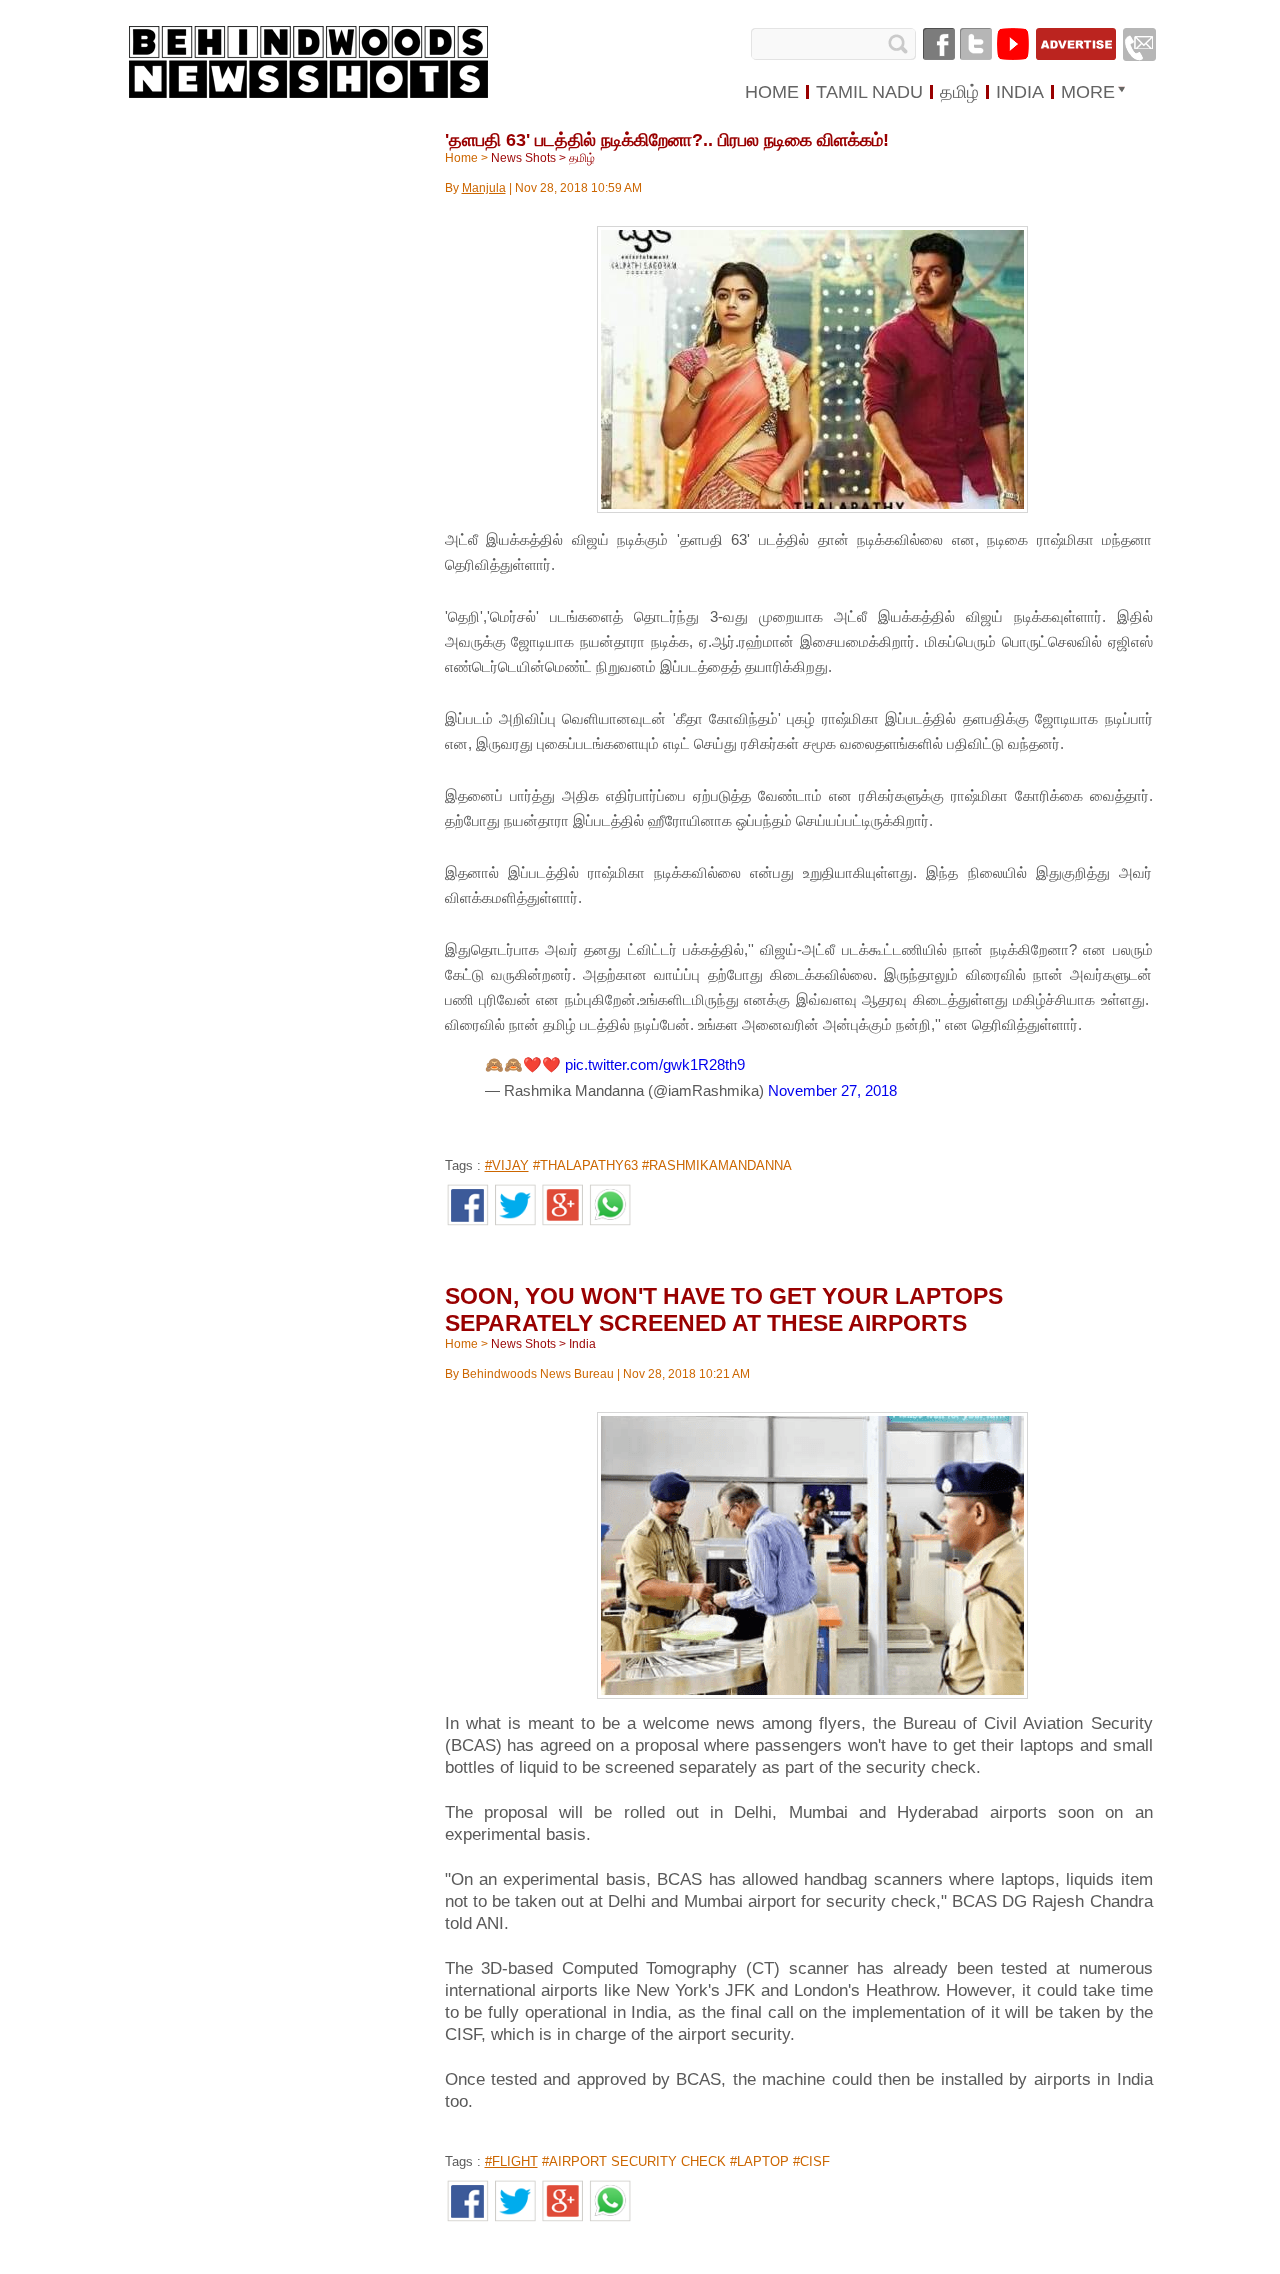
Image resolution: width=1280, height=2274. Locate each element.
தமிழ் (582, 158)
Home (461, 158)
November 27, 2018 (832, 1090)
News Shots (523, 158)
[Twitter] (976, 44)
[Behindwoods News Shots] (309, 62)
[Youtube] (1013, 44)
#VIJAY (507, 1165)
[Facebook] (939, 44)
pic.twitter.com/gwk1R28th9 (655, 1064)
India (582, 1344)
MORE (1088, 92)
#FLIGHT (511, 2161)
